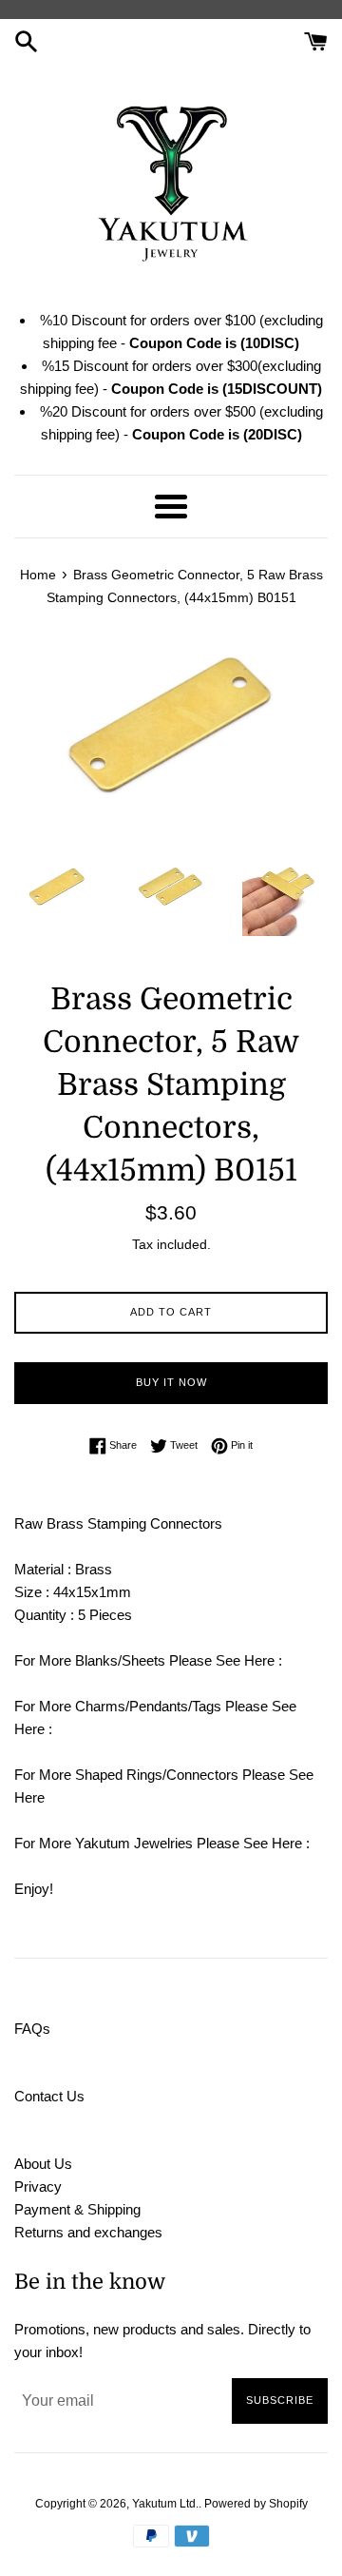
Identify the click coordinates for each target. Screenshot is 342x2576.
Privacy (38, 2186)
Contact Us (49, 2096)
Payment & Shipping (77, 2209)
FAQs (32, 2029)
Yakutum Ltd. (165, 2504)
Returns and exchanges (88, 2232)
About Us (43, 2164)
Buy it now (171, 1382)
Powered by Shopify (256, 2504)
